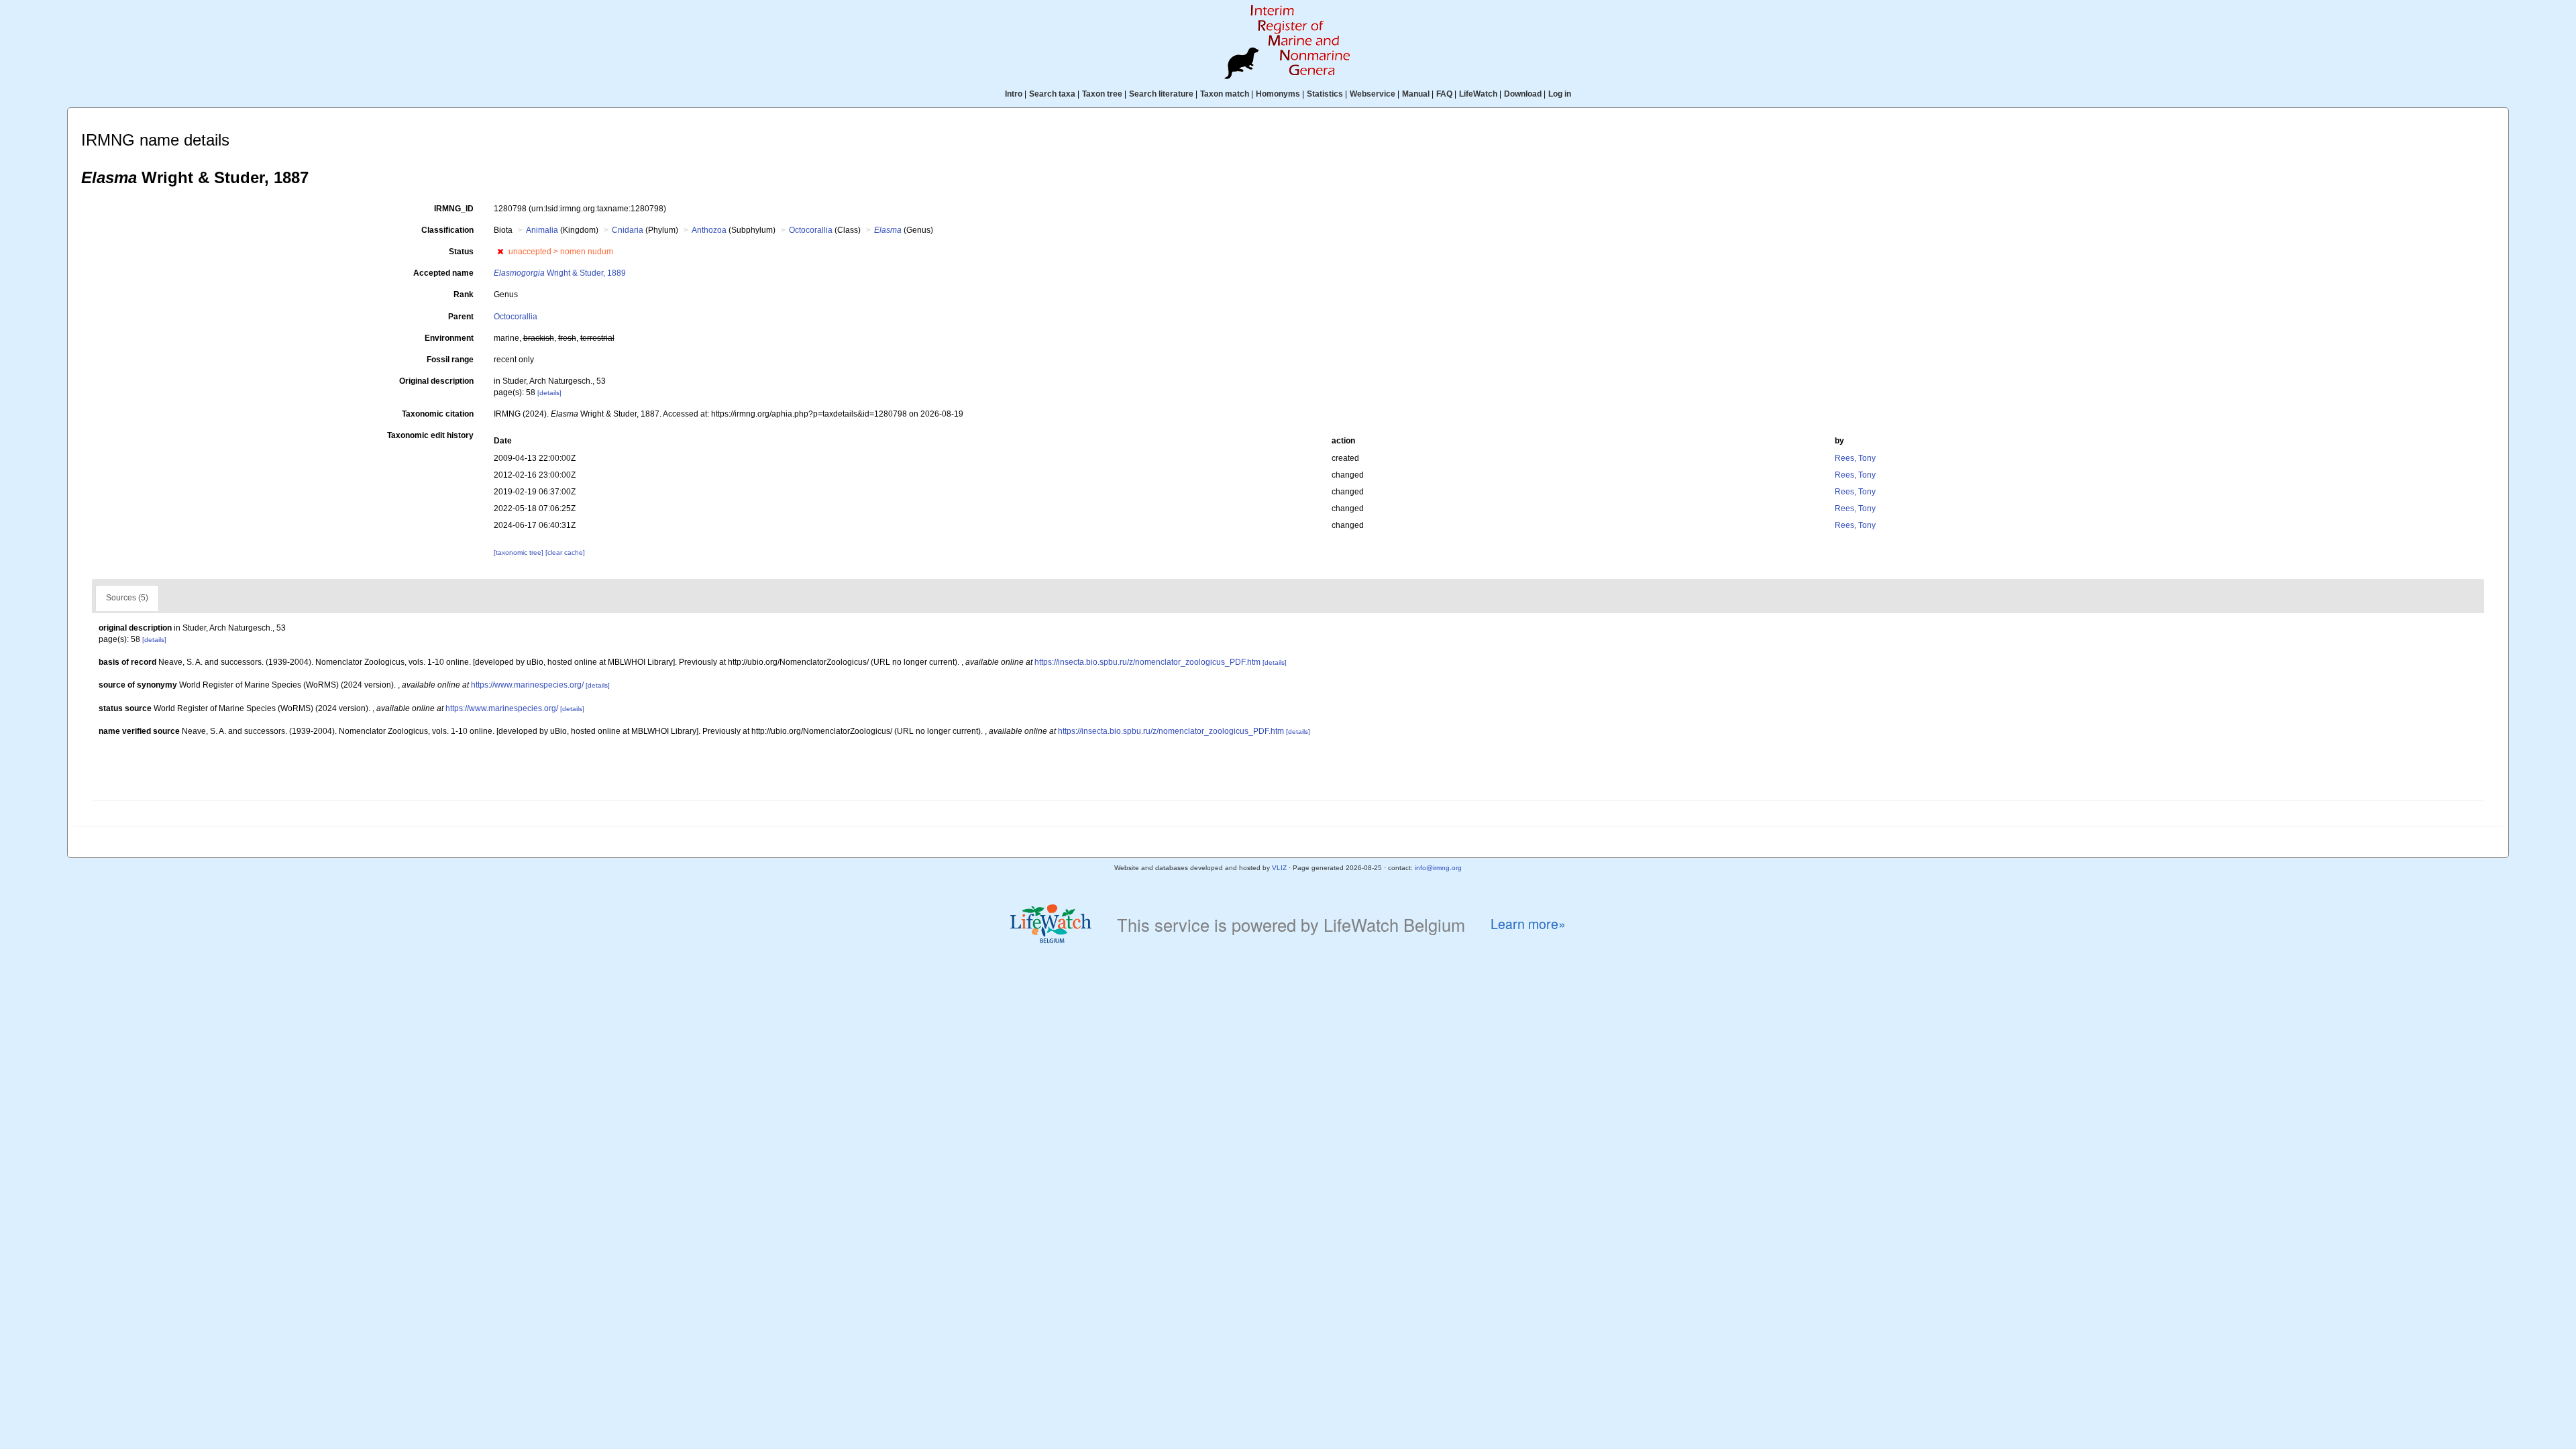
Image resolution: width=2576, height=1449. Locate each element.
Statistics (1325, 94)
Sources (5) (127, 598)
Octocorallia (811, 230)
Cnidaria (628, 230)
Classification (447, 230)
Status (461, 252)
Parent (461, 317)
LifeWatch (1478, 94)
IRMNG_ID (454, 209)
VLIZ (1279, 868)
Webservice (1373, 94)
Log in (1560, 94)
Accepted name (443, 273)
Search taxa (1052, 94)
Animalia (542, 230)
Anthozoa (709, 230)
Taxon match (1225, 94)
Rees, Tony (1855, 458)
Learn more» (1528, 924)
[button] (500, 252)
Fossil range (450, 360)
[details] (549, 393)
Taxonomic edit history (430, 435)
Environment (449, 338)
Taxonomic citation (438, 414)
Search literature (1161, 94)
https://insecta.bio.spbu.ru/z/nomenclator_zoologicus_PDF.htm (1147, 662)
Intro (1014, 94)
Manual (1416, 94)
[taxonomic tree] (520, 552)
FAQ (1444, 94)
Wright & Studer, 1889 (560, 273)
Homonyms (1278, 94)
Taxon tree (1102, 94)
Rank (464, 294)
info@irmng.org (1438, 868)
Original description (436, 381)
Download (1523, 94)
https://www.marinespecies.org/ (527, 685)
